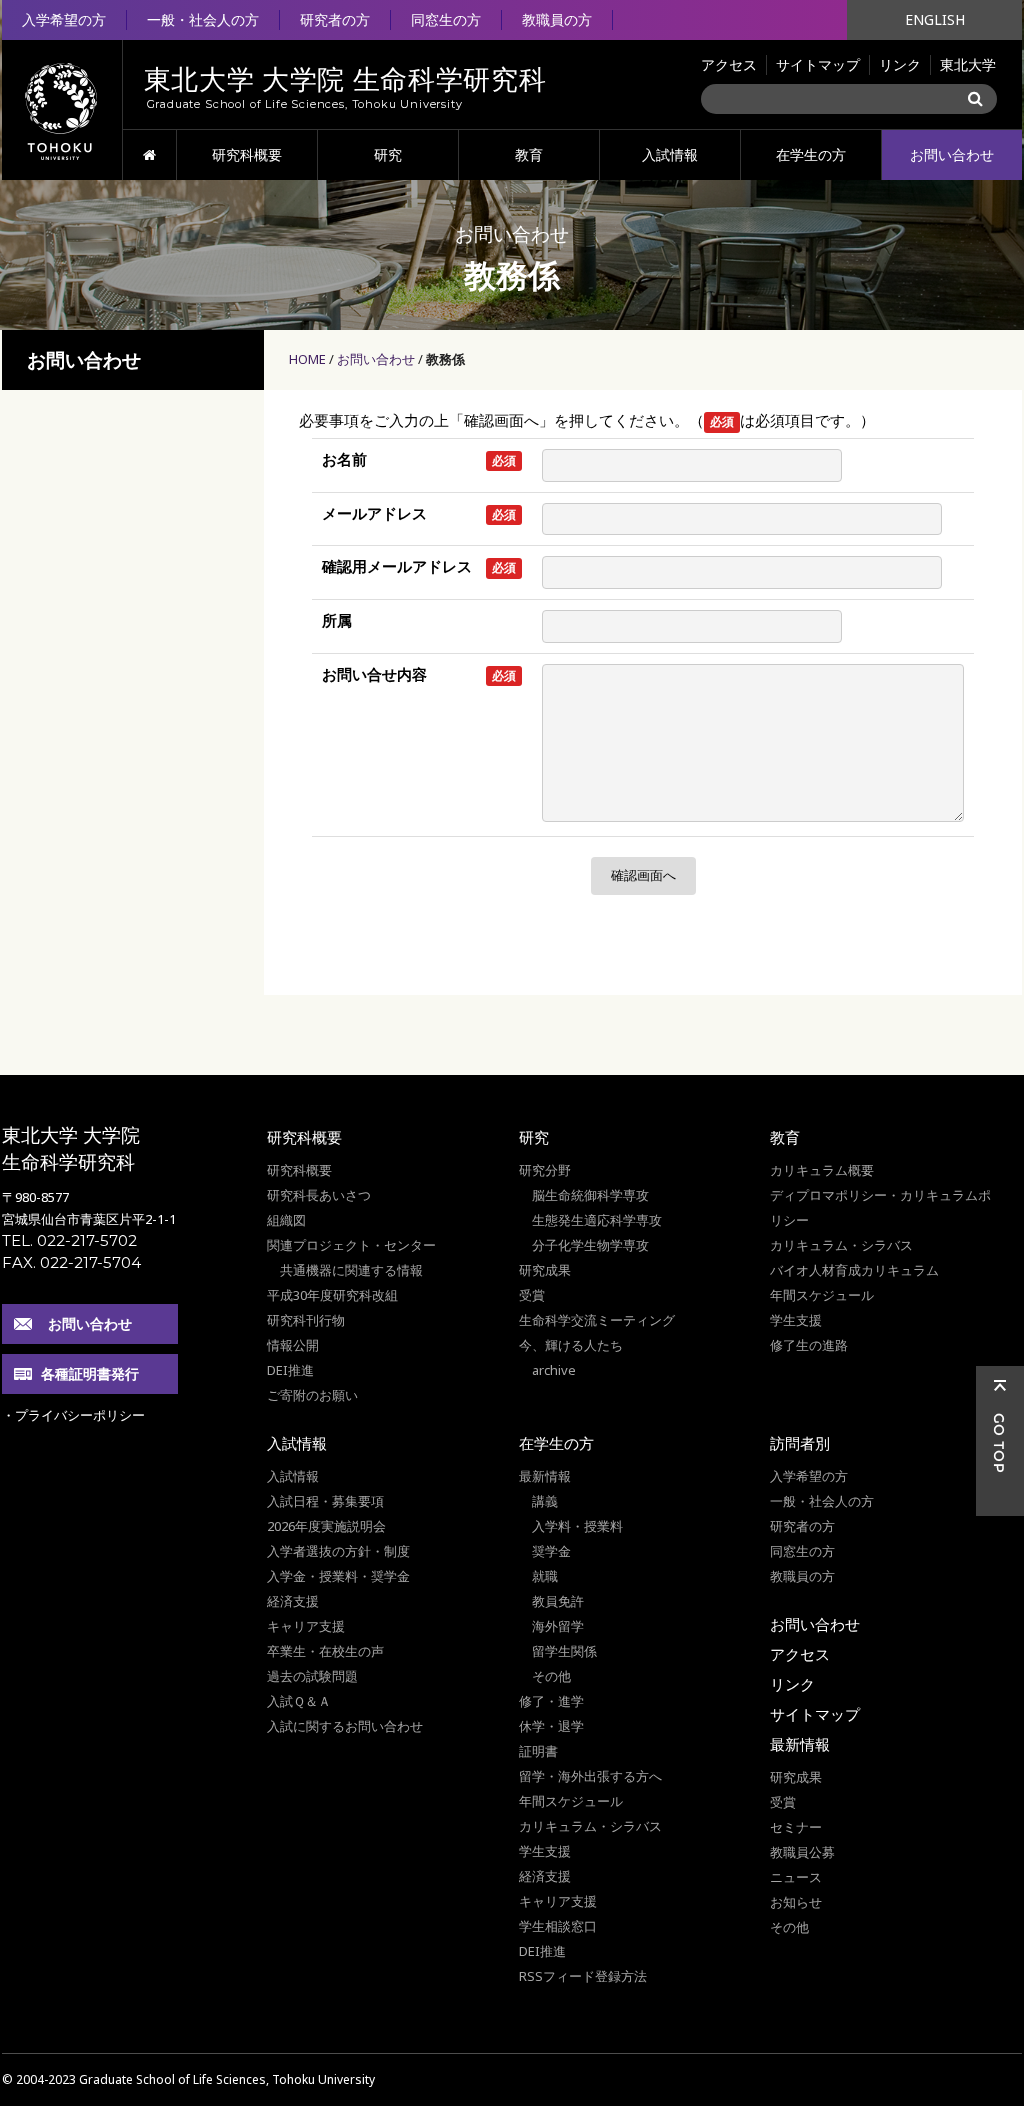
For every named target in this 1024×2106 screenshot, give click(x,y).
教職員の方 (557, 19)
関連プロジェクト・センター (351, 1245)
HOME (149, 155)
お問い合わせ (952, 154)
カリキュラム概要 (822, 1170)
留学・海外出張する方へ (590, 1776)
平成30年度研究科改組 (332, 1295)
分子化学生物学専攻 (590, 1245)
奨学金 (551, 1551)
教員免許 (558, 1601)
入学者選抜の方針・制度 (338, 1551)
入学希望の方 (64, 19)
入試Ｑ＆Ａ (299, 1701)
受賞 (532, 1295)
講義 (545, 1501)
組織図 (286, 1220)
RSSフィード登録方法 (583, 1976)
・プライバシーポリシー (73, 1415)
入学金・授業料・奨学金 (338, 1576)
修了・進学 (551, 1701)
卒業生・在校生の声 (325, 1651)
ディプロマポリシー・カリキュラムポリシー (880, 1207)
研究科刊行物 (306, 1320)
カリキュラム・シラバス (841, 1245)
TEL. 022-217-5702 (69, 1240)
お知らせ (796, 1902)
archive (554, 1370)
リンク (900, 64)
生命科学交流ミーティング (597, 1320)
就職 (545, 1576)
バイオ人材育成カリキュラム (854, 1270)
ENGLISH (935, 19)
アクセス (729, 64)
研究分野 (545, 1170)
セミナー (796, 1827)
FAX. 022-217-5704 (71, 1262)
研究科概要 (247, 154)
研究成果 (545, 1270)
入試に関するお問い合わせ (345, 1726)
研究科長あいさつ (319, 1195)
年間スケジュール (822, 1295)
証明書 (538, 1751)
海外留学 (558, 1626)
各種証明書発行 (90, 1373)
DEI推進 (290, 1370)
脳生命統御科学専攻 (590, 1195)
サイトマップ (818, 64)
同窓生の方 (446, 19)
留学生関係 (564, 1651)
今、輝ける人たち (571, 1345)
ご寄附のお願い (312, 1395)
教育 (529, 154)
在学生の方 (811, 154)
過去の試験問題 (312, 1676)
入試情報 (670, 154)
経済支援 (293, 1601)
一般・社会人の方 (203, 19)
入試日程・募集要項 (325, 1501)
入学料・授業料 (577, 1526)
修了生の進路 (809, 1345)
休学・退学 (551, 1726)
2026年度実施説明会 (326, 1526)
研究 (388, 154)
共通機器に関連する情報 (351, 1270)
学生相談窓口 (558, 1926)
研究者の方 (335, 19)
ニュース (796, 1877)
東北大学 (968, 64)
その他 (551, 1676)
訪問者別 (800, 1443)
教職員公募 (802, 1852)
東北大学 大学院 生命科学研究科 (71, 1148)
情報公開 (293, 1345)
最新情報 (545, 1476)
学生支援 (796, 1320)
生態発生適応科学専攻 (597, 1220)
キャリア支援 (306, 1626)
